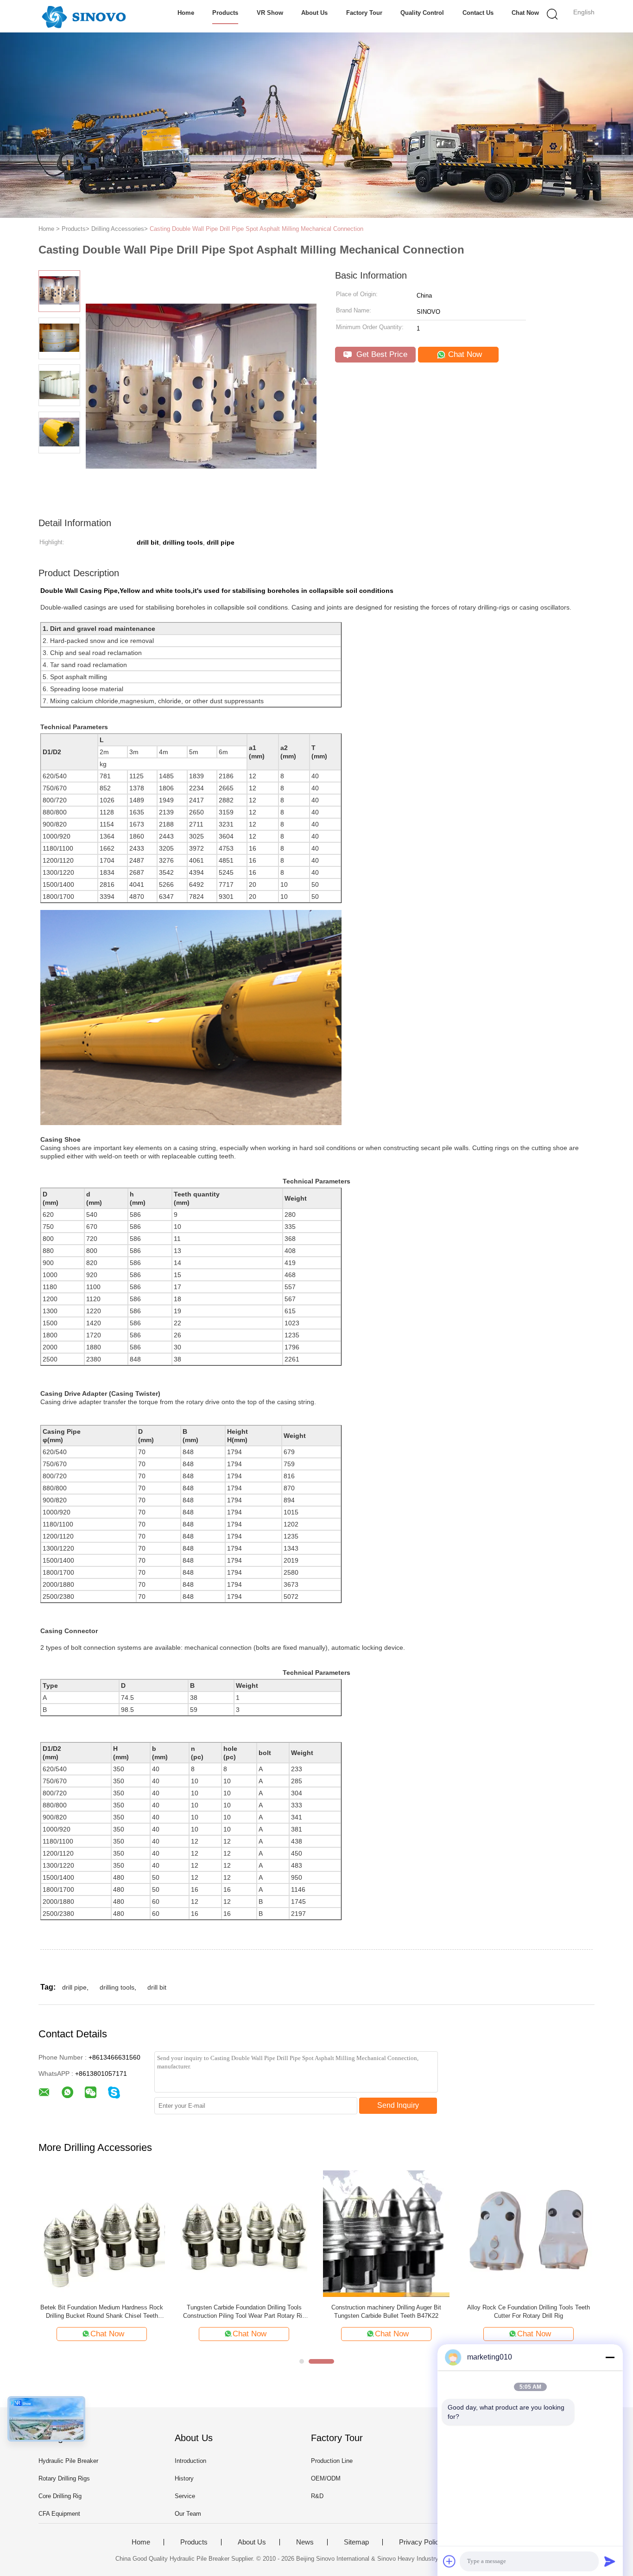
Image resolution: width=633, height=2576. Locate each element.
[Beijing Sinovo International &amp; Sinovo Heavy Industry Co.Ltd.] (84, 16)
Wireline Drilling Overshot (244, 2307)
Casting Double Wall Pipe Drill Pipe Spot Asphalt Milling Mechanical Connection (256, 229)
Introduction (190, 2461)
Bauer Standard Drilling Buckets (386, 2307)
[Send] (610, 2561)
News (305, 2542)
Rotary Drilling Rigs (64, 2478)
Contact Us (478, 13)
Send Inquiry (398, 2105)
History (184, 2478)
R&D (317, 2496)
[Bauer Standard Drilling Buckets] (386, 2233)
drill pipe (74, 1987)
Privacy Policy (421, 2542)
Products (225, 13)
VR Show (270, 13)
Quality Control (422, 13)
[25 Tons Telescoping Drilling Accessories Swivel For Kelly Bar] (529, 2233)
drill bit (157, 1987)
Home (186, 13)
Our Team (188, 2514)
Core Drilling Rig (60, 2496)
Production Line (332, 2461)
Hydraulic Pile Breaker (68, 2461)
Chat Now (525, 13)
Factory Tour (364, 13)
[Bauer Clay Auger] (102, 2233)
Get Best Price (381, 354)
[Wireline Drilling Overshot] (244, 2233)
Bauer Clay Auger (102, 2307)
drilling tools (117, 1987)
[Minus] (610, 2357)
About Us (314, 13)
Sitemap (356, 2542)
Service (185, 2496)
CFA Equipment (59, 2514)
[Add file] (449, 2561)
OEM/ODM (326, 2478)
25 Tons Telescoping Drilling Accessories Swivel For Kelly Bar (529, 2312)
